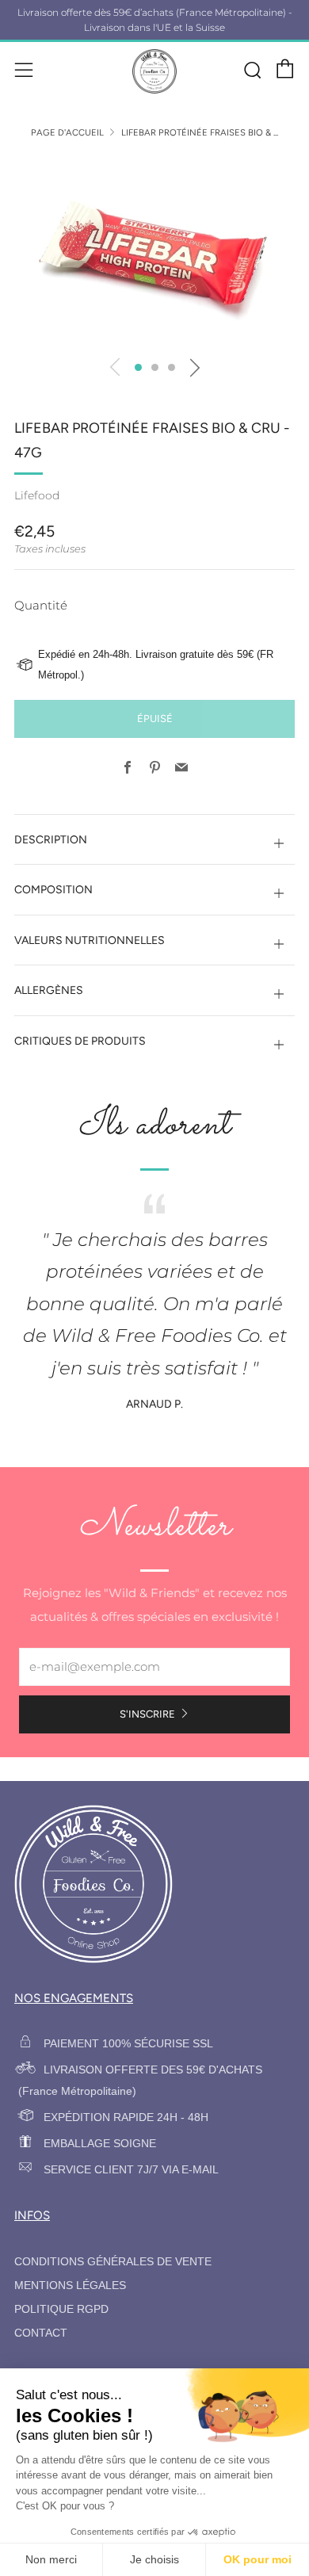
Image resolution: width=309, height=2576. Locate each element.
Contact (41, 2333)
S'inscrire (147, 1714)
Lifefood (37, 495)
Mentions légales (70, 2286)
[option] (154, 251)
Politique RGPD (61, 2309)
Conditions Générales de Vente (113, 2262)
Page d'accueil (67, 132)
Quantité (41, 605)
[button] (138, 367)
